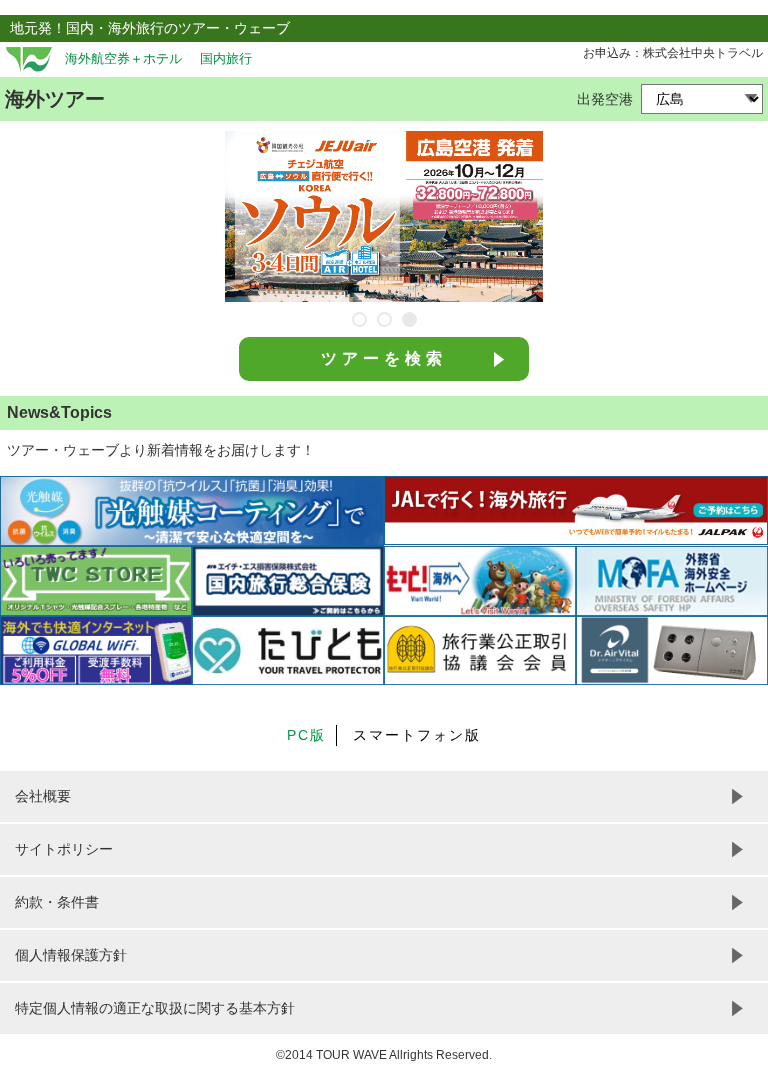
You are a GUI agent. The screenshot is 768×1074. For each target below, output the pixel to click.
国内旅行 (226, 59)
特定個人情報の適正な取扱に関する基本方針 (155, 1008)
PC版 (306, 735)
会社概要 (43, 796)
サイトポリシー (64, 849)
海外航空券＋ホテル (123, 59)
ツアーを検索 (384, 358)
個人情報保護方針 (71, 955)
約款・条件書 (57, 902)
